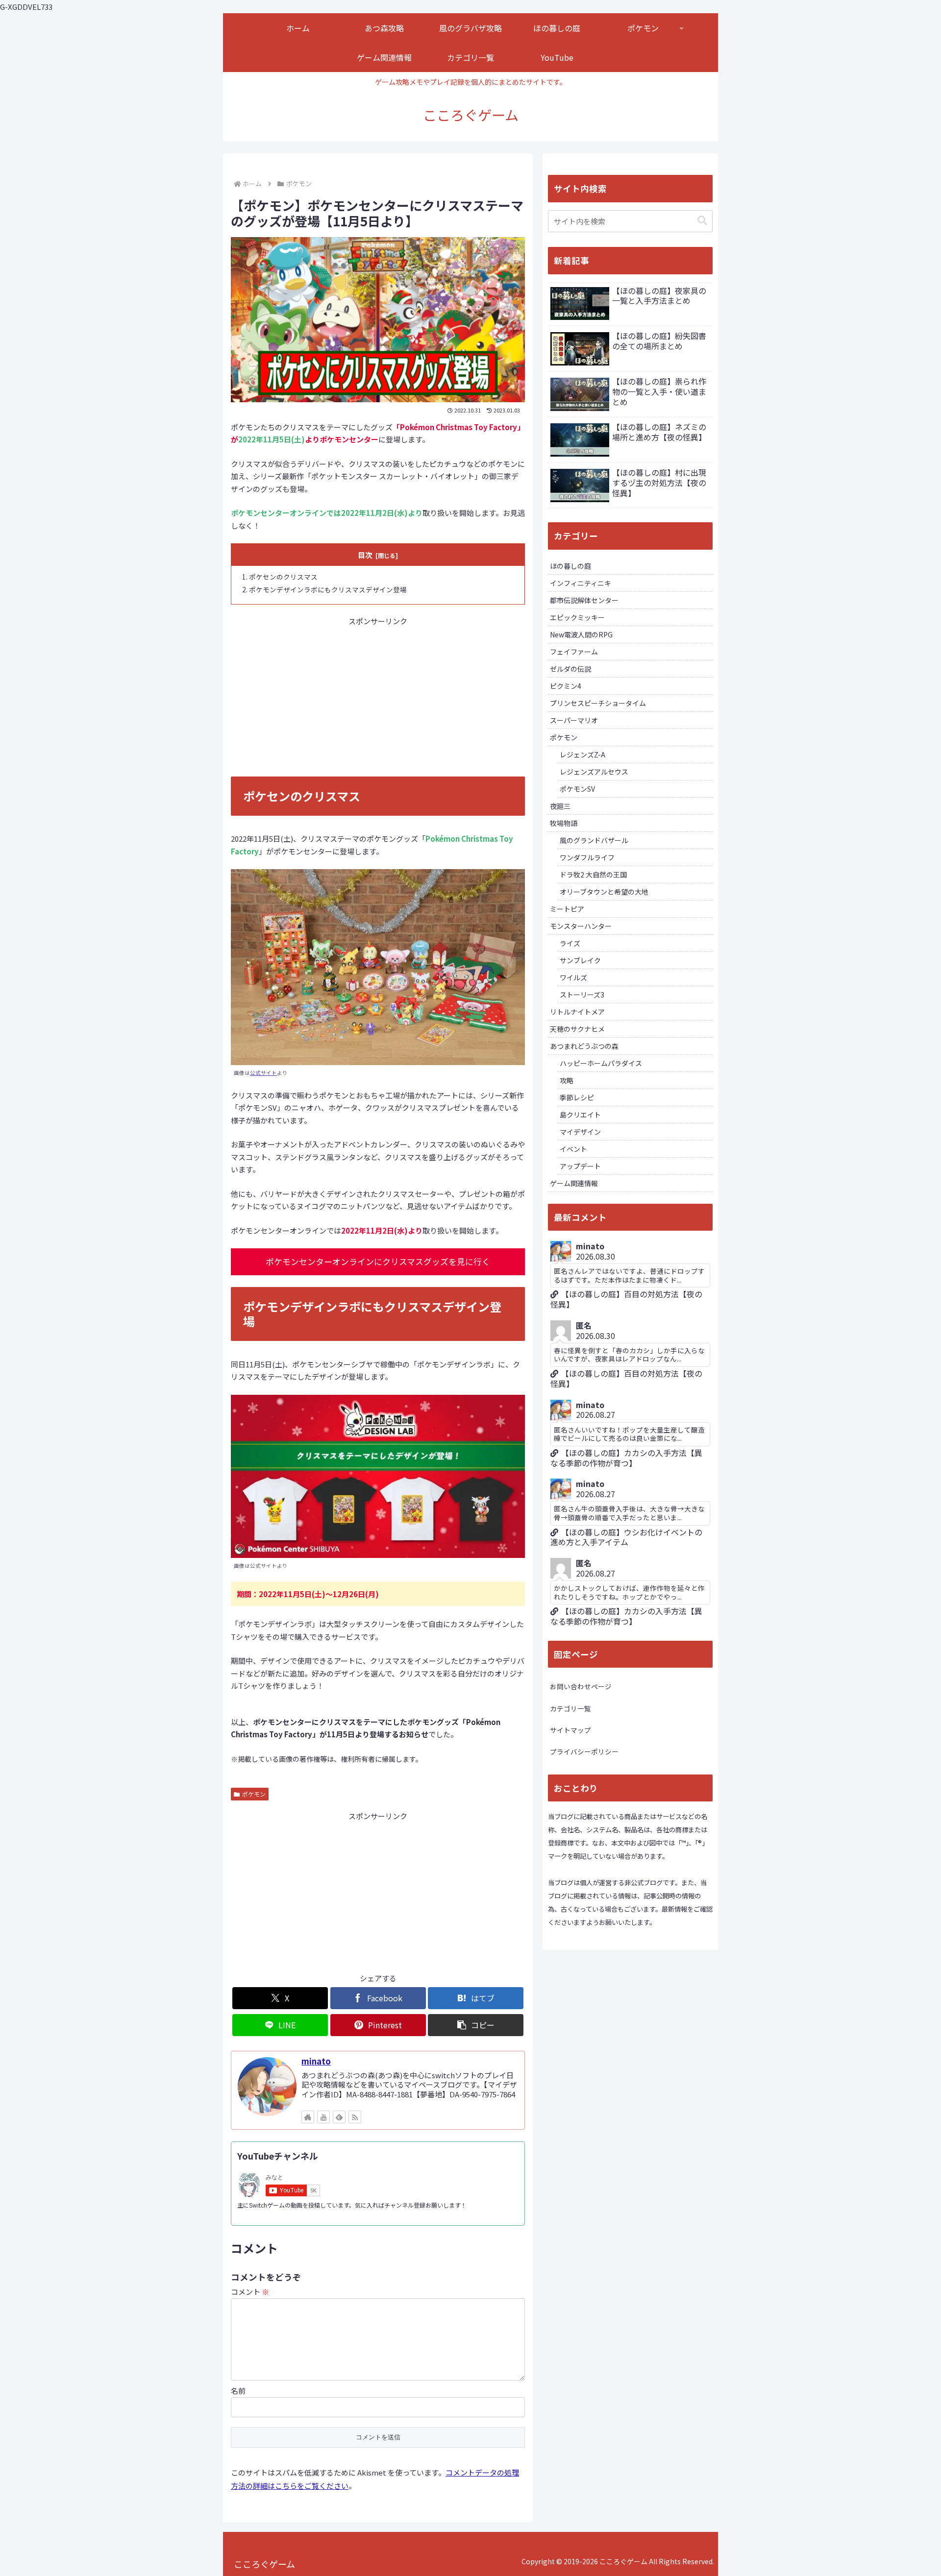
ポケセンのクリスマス (283, 577)
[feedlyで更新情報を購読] (339, 2117)
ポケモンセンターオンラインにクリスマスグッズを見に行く (378, 1261)
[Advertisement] (378, 696)
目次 (365, 555)
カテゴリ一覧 (570, 1708)
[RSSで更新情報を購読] (355, 2117)
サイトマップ (570, 1730)
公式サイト (263, 1073)
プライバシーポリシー (584, 1751)
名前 (238, 2391)
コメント (250, 2292)
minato (316, 2061)
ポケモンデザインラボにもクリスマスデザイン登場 (328, 589)
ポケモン (254, 1794)
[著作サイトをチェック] (308, 2117)
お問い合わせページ (581, 1686)
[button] (476, 2025)
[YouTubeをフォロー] (323, 2117)
